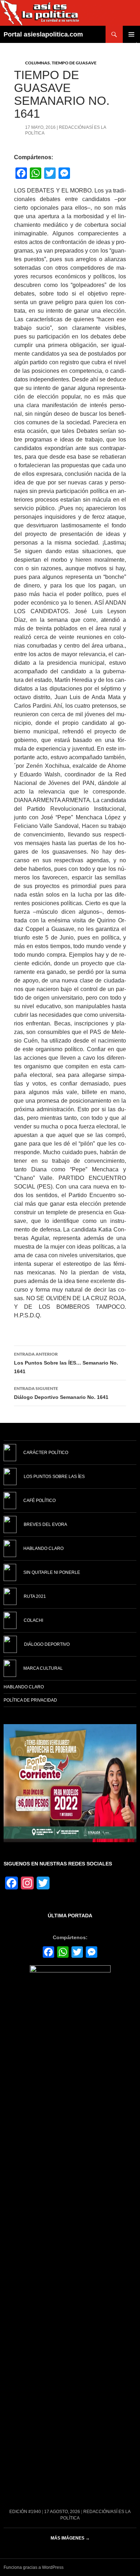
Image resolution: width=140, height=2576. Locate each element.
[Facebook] (48, 1953)
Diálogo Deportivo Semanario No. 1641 (61, 1393)
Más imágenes (70, 2538)
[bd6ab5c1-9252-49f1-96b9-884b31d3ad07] (70, 1783)
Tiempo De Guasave (74, 63)
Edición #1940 (25, 2512)
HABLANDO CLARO (24, 1687)
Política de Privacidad (30, 1700)
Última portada (70, 1916)
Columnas (38, 63)
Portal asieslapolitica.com (43, 34)
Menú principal (131, 34)
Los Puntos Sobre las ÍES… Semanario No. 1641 (66, 1363)
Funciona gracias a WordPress (34, 2567)
